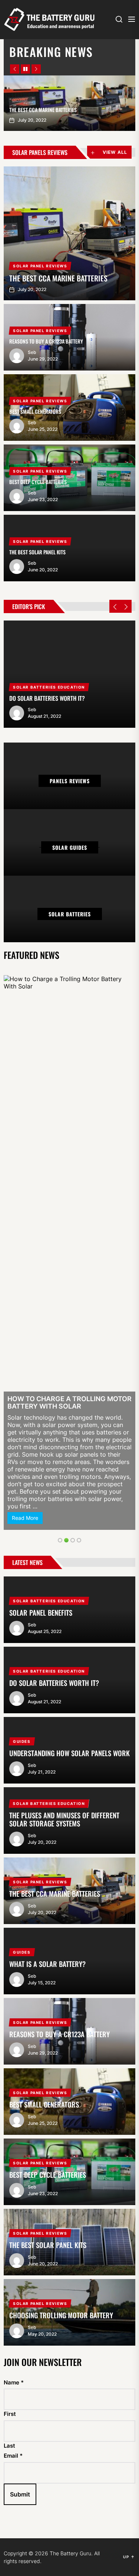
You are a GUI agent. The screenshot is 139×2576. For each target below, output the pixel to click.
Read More (25, 1051)
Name (14, 1915)
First (10, 1947)
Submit (20, 2027)
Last (9, 1978)
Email (13, 1989)
